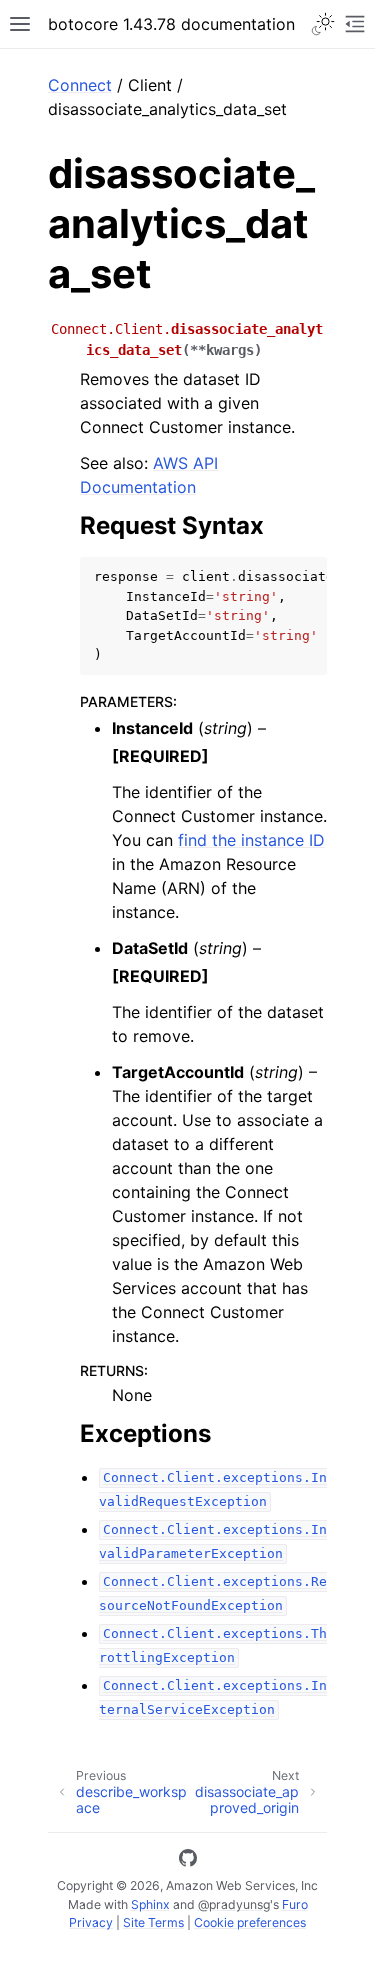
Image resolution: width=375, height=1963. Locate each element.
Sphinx (150, 1904)
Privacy (91, 1922)
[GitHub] (188, 1861)
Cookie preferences (250, 1922)
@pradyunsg (234, 1904)
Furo (295, 1904)
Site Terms (153, 1922)
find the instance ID (251, 840)
